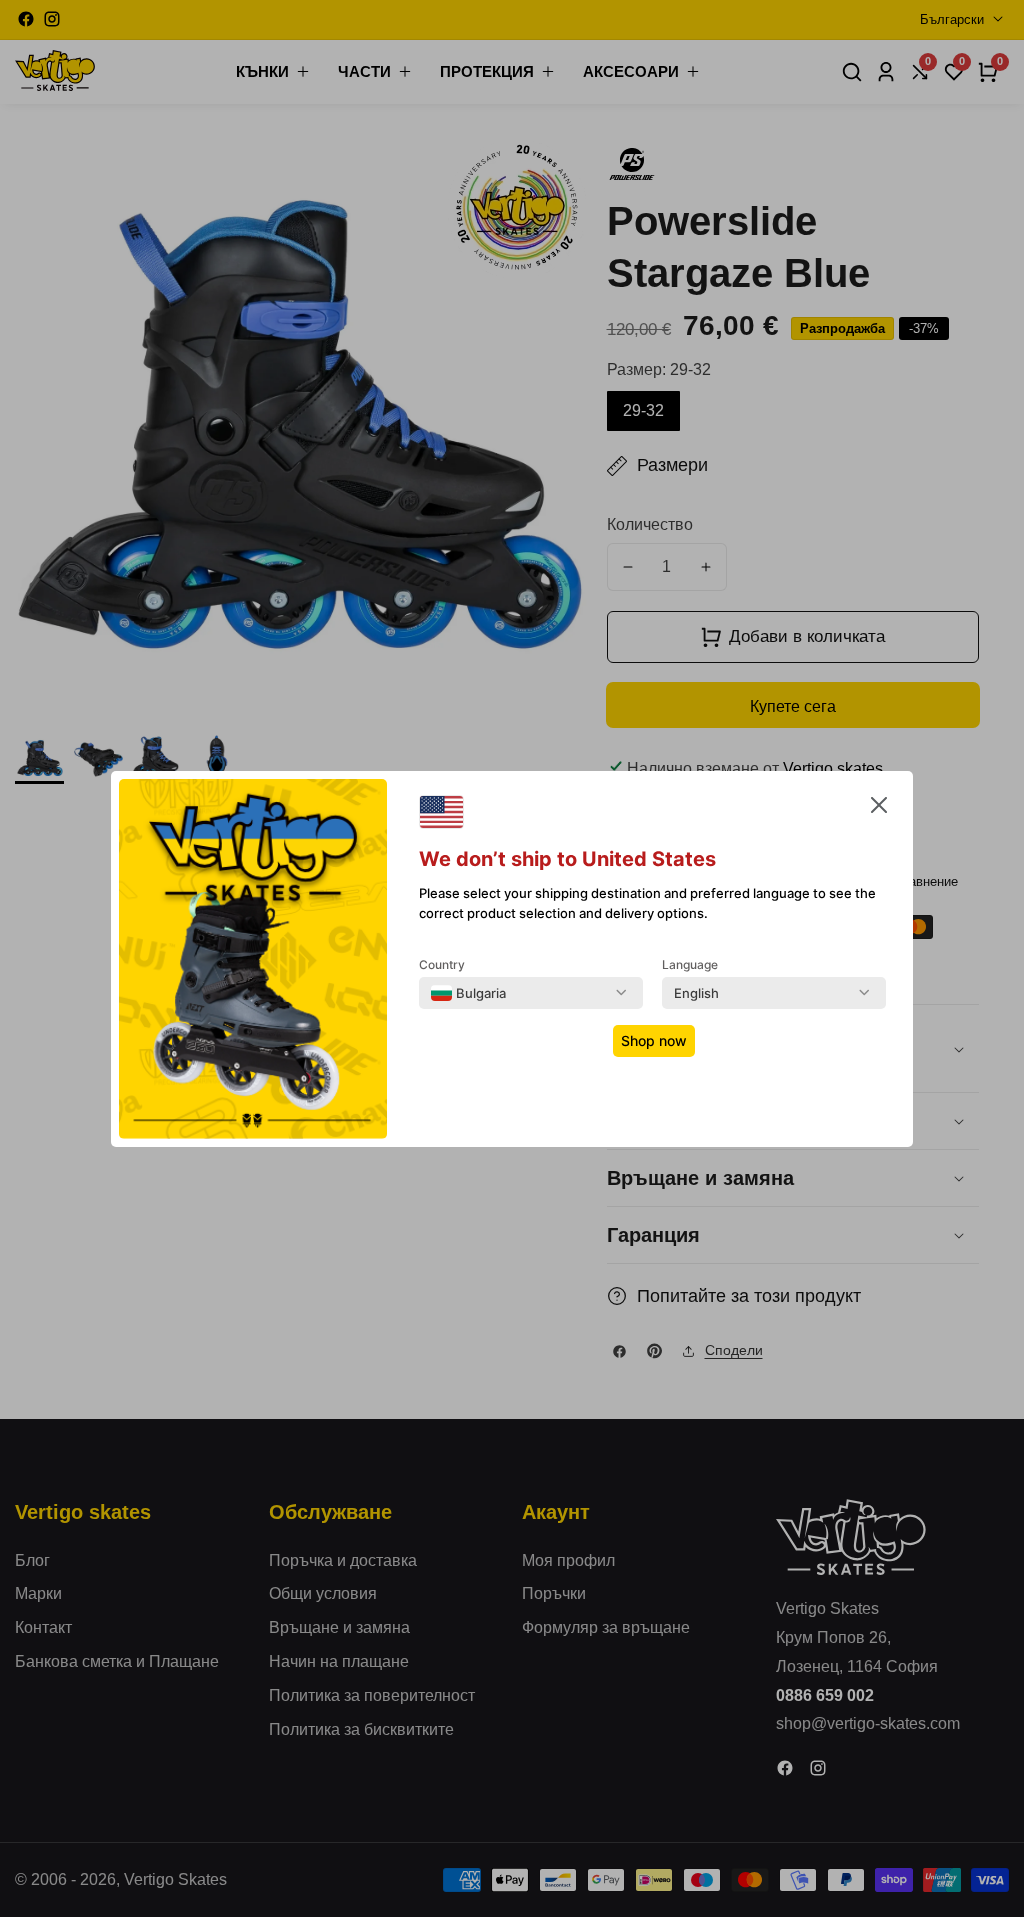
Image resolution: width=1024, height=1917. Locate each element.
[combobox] (468, 993)
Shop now (654, 1040)
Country (442, 964)
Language (690, 964)
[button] (879, 809)
